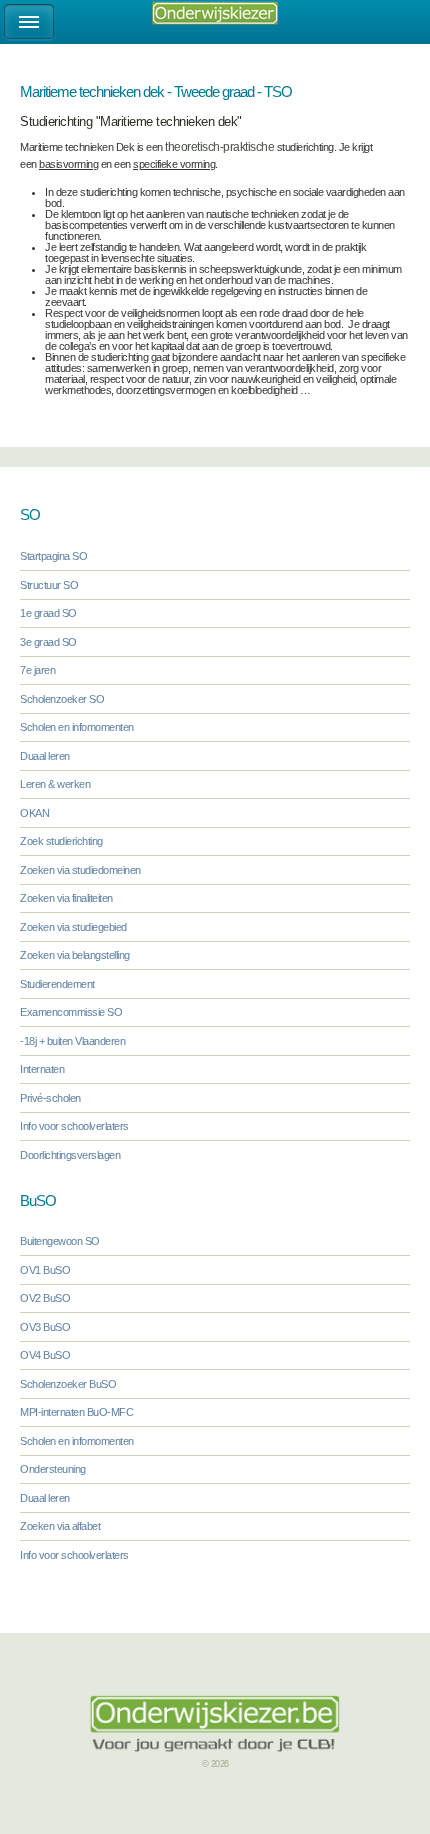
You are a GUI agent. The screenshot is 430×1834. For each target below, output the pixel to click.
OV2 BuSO (45, 1298)
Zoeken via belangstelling (75, 955)
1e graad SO (48, 613)
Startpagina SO (53, 556)
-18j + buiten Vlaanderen (72, 1041)
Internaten (42, 1069)
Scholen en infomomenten (77, 727)
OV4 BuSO (45, 1355)
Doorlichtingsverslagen (70, 1155)
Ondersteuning (53, 1469)
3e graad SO (48, 642)
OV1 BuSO (45, 1270)
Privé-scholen (50, 1098)
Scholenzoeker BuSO (68, 1384)
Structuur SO (49, 585)
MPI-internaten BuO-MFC (76, 1412)
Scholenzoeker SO (62, 699)
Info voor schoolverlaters (74, 1126)
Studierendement (57, 984)
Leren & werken (55, 784)
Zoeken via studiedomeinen (80, 870)
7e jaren (37, 670)
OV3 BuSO (45, 1327)
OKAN (34, 813)
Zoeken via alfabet (60, 1526)
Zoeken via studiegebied (73, 927)
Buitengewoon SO (60, 1241)
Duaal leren (45, 756)
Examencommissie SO (71, 1012)
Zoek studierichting (61, 841)
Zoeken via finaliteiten (66, 898)
